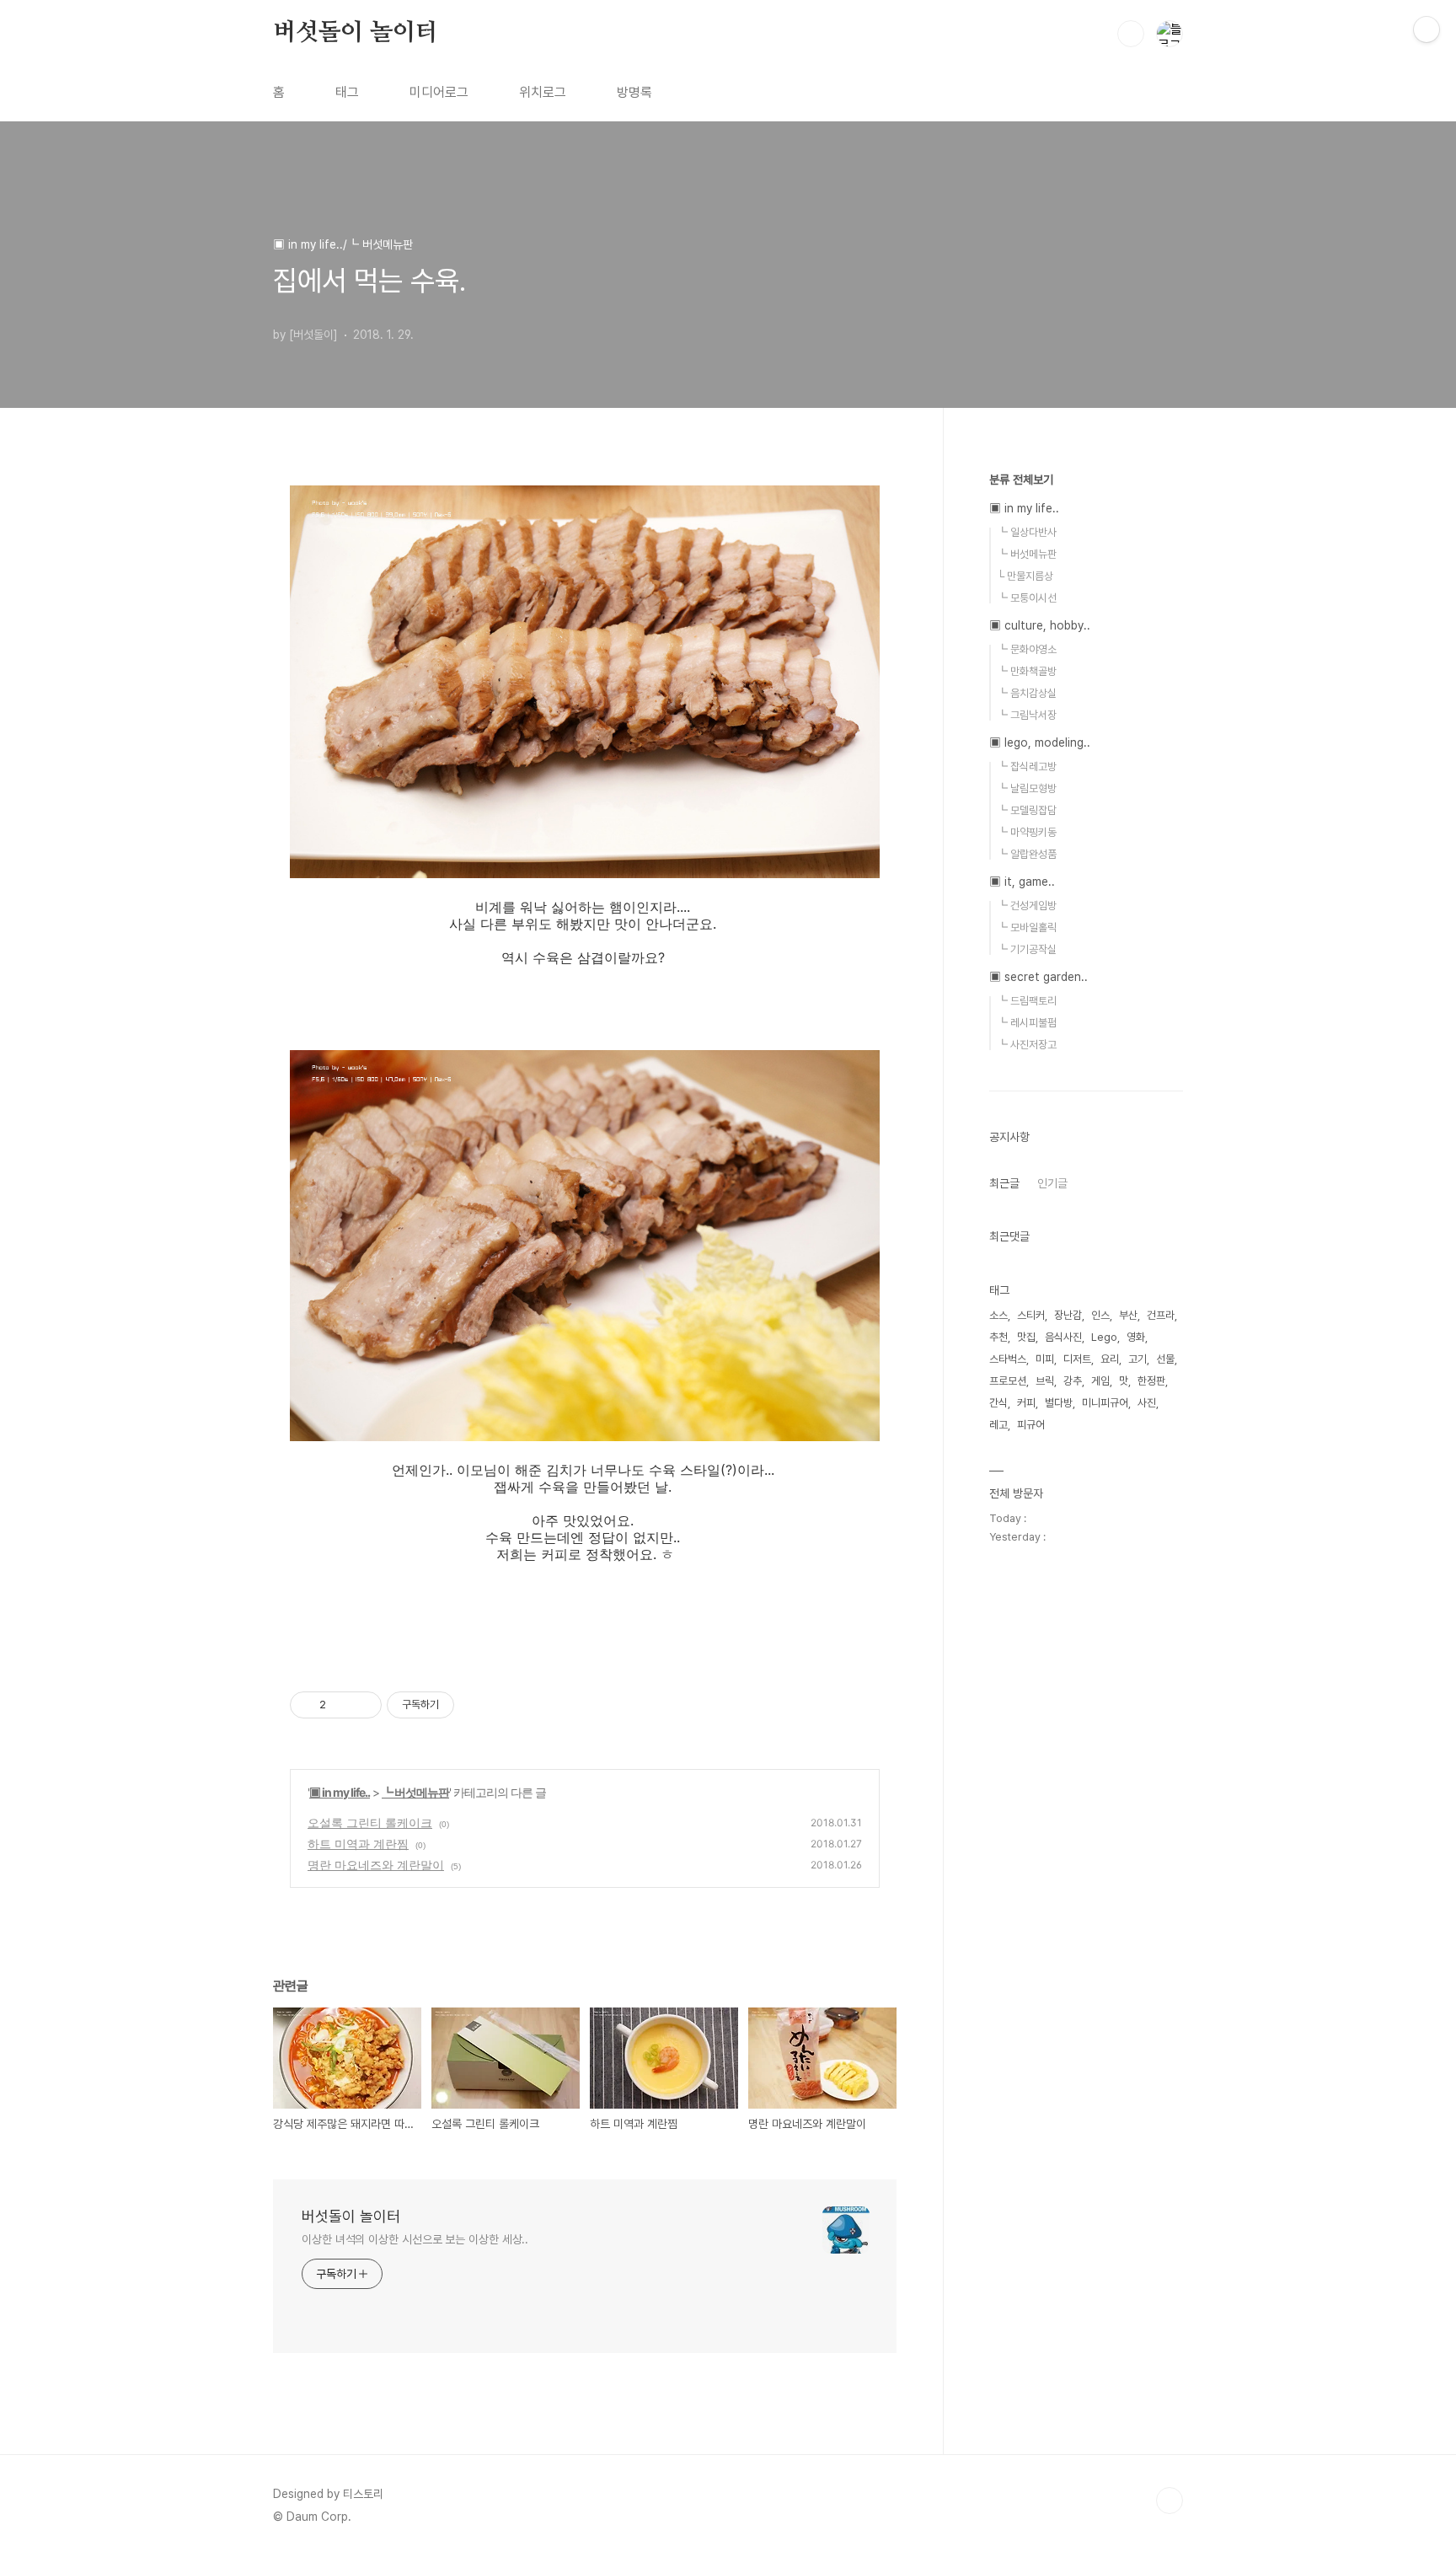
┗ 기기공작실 (1027, 949)
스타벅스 (1008, 1359)
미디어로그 (439, 92)
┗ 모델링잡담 (1027, 810)
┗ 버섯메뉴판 (415, 1792)
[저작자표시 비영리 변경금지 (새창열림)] (477, 1705)
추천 (998, 1337)
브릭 (1045, 1381)
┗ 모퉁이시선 (1027, 598)
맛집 (1026, 1337)
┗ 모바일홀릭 (1027, 927)
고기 (1137, 1359)
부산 (1128, 1315)
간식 (998, 1403)
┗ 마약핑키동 (1027, 832)
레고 (998, 1425)
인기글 (1052, 1183)
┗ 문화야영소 (1027, 649)
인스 (1100, 1315)
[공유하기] (342, 1705)
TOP (1170, 2501)
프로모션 (1008, 1381)
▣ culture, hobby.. (1040, 625)
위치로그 (543, 92)
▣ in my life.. (340, 1792)
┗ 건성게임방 (1027, 906)
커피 (1026, 1403)
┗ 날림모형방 (1027, 788)
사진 (1147, 1403)
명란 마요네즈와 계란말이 (376, 1865)
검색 (1131, 34)
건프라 (1161, 1315)
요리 (1110, 1359)
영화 (1136, 1337)
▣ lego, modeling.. (1040, 742)
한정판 (1151, 1381)
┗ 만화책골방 (1027, 671)
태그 (347, 92)
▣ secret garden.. (1038, 977)
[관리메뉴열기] (1427, 29)
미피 (1045, 1359)
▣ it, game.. (1022, 882)
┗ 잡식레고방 (1027, 767)
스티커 (1031, 1315)
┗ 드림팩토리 (1027, 1001)
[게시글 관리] (363, 1705)
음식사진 (1063, 1337)
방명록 (634, 92)
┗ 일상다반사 (1027, 532)
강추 (1073, 1381)
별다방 (1059, 1403)
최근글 (1004, 1183)
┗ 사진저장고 (1027, 1045)
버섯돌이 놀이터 (355, 33)
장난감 (1068, 1315)
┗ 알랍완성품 (1027, 854)
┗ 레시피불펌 (1027, 1023)
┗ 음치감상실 (1027, 693)
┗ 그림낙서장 (1027, 715)
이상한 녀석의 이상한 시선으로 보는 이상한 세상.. (415, 2239)
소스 (998, 1315)
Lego (1104, 1337)
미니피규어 (1105, 1403)
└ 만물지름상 (1025, 576)
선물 (1165, 1359)
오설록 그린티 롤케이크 (370, 1823)
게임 (1100, 1381)
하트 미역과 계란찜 (358, 1844)
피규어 (1031, 1425)
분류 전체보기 (1021, 480)
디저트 (1077, 1359)
